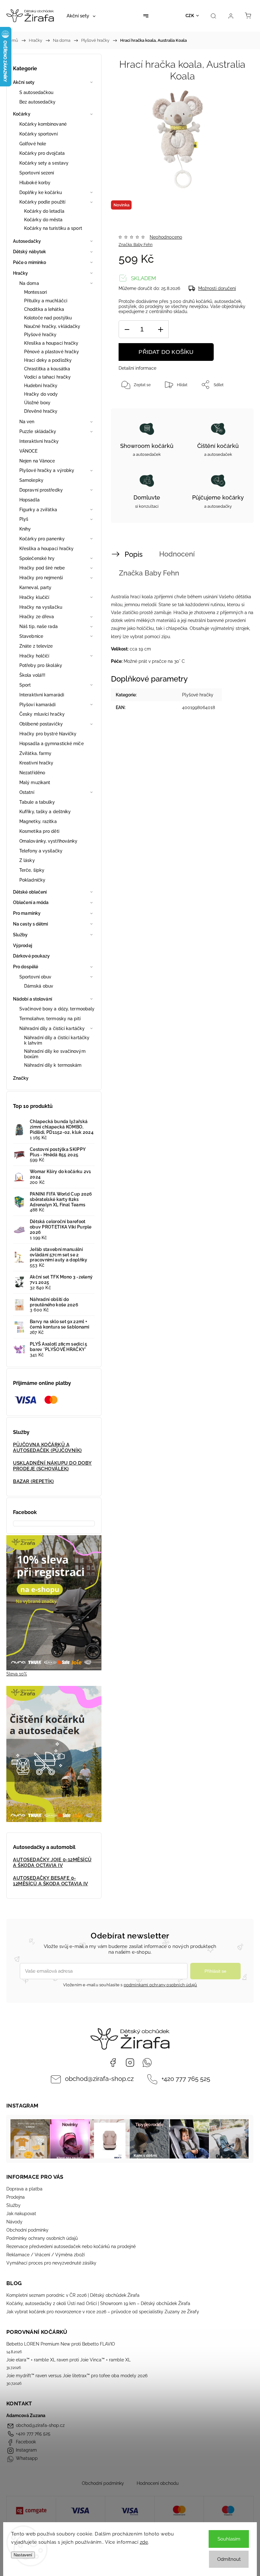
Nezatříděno (32, 773)
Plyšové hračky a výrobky (47, 470)
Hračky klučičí (34, 597)
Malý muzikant (35, 782)
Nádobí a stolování (32, 999)
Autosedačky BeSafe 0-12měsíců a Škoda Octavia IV (51, 1881)
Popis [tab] (134, 554)
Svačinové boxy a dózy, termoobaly (57, 1009)
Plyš (24, 519)
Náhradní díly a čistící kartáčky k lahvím (57, 1040)
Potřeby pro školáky (41, 665)
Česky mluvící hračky (42, 714)
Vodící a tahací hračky (47, 377)
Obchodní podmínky (27, 2230)
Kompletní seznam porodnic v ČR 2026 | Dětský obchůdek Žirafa (73, 2295)
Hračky (21, 273)
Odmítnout (229, 2559)
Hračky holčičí (34, 656)
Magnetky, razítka (38, 821)
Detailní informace (137, 368)
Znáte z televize (36, 646)
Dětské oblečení (30, 892)
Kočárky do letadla (44, 211)
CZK (190, 16)
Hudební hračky (41, 386)
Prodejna (16, 2197)
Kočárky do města (43, 220)
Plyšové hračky (40, 335)
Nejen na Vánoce (37, 461)
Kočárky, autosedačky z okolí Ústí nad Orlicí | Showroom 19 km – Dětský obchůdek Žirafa (98, 2303)
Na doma (29, 283)
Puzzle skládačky (38, 431)
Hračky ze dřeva (37, 617)
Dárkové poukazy (32, 956)
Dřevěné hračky (41, 411)
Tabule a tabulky (37, 802)
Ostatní (27, 792)
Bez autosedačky (38, 102)
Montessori (36, 292)
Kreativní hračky (36, 763)
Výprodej (23, 946)
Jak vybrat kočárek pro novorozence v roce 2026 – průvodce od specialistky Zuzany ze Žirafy (103, 2312)
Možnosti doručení (217, 288)
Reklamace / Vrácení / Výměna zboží (45, 2255)
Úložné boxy (37, 403)
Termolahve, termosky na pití (50, 1019)
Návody (14, 2222)
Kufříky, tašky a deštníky (45, 812)
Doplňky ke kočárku (41, 192)
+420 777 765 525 (186, 2079)
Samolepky (31, 480)
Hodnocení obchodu (158, 2483)
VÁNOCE (29, 451)
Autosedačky (27, 241)
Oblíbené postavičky (41, 724)
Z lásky (27, 860)
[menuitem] (81, 16)
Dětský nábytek (29, 252)
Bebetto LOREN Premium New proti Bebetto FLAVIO (61, 2344)
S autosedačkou (36, 92)
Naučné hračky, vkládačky (52, 326)
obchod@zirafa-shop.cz (99, 2079)
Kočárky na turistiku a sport (53, 228)
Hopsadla (29, 500)
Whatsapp (147, 2063)
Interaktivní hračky (39, 441)
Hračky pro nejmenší (41, 578)
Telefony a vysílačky (41, 851)
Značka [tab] (149, 573)
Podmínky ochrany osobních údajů (42, 2238)
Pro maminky (27, 913)
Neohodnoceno (166, 237)
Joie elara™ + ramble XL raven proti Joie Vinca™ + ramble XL (68, 2360)
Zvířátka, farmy (36, 753)
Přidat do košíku (166, 352)
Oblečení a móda (31, 902)
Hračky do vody (41, 394)
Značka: (136, 245)
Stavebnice (31, 636)
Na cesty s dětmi (31, 924)
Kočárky (22, 114)
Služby (20, 935)
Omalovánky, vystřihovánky (49, 841)
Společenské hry (37, 558)
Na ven (27, 422)
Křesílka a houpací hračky (51, 343)
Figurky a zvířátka (38, 510)
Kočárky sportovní (39, 134)
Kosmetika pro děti (39, 831)
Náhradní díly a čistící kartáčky (52, 1028)
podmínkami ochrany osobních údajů (160, 1985)
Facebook (113, 2063)
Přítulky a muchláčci (46, 301)
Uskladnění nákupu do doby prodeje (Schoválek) (52, 1466)
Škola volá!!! (32, 675)
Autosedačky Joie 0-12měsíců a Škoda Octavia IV (52, 1863)
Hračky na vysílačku (41, 607)
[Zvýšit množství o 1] (160, 329)
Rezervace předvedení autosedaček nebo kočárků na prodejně (71, 2246)
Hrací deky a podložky (48, 360)
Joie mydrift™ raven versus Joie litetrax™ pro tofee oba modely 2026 (77, 2376)
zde (144, 2542)
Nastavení (23, 2555)
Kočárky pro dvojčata (42, 153)
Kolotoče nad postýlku (48, 318)
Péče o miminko (29, 262)
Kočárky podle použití (42, 202)
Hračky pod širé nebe (42, 568)
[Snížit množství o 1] (127, 329)
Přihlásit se (215, 1971)
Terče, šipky (32, 870)
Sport (25, 685)
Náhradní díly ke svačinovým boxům (55, 1054)
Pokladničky (32, 880)
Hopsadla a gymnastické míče (52, 744)
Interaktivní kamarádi (42, 695)
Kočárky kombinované (43, 124)
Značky (21, 1078)
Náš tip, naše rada (39, 626)
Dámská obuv (39, 986)
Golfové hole (33, 144)
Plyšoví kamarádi (38, 705)
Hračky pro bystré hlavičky (48, 734)
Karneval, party (36, 587)
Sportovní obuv (35, 977)
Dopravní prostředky (41, 490)
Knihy (25, 529)
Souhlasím (229, 2539)
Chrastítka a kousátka (47, 369)
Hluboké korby (35, 183)
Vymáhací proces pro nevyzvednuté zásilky (51, 2263)
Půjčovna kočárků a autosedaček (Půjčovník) (47, 1448)
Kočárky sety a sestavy (44, 163)
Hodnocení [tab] (177, 554)
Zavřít (232, 405)
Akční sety (24, 82)
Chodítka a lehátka (44, 309)
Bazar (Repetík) (33, 1481)
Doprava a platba (24, 2189)
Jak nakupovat (21, 2214)
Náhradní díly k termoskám (53, 1065)
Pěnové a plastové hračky (52, 352)
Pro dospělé (26, 967)
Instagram (130, 2063)
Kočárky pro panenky (42, 539)
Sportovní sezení (37, 173)
